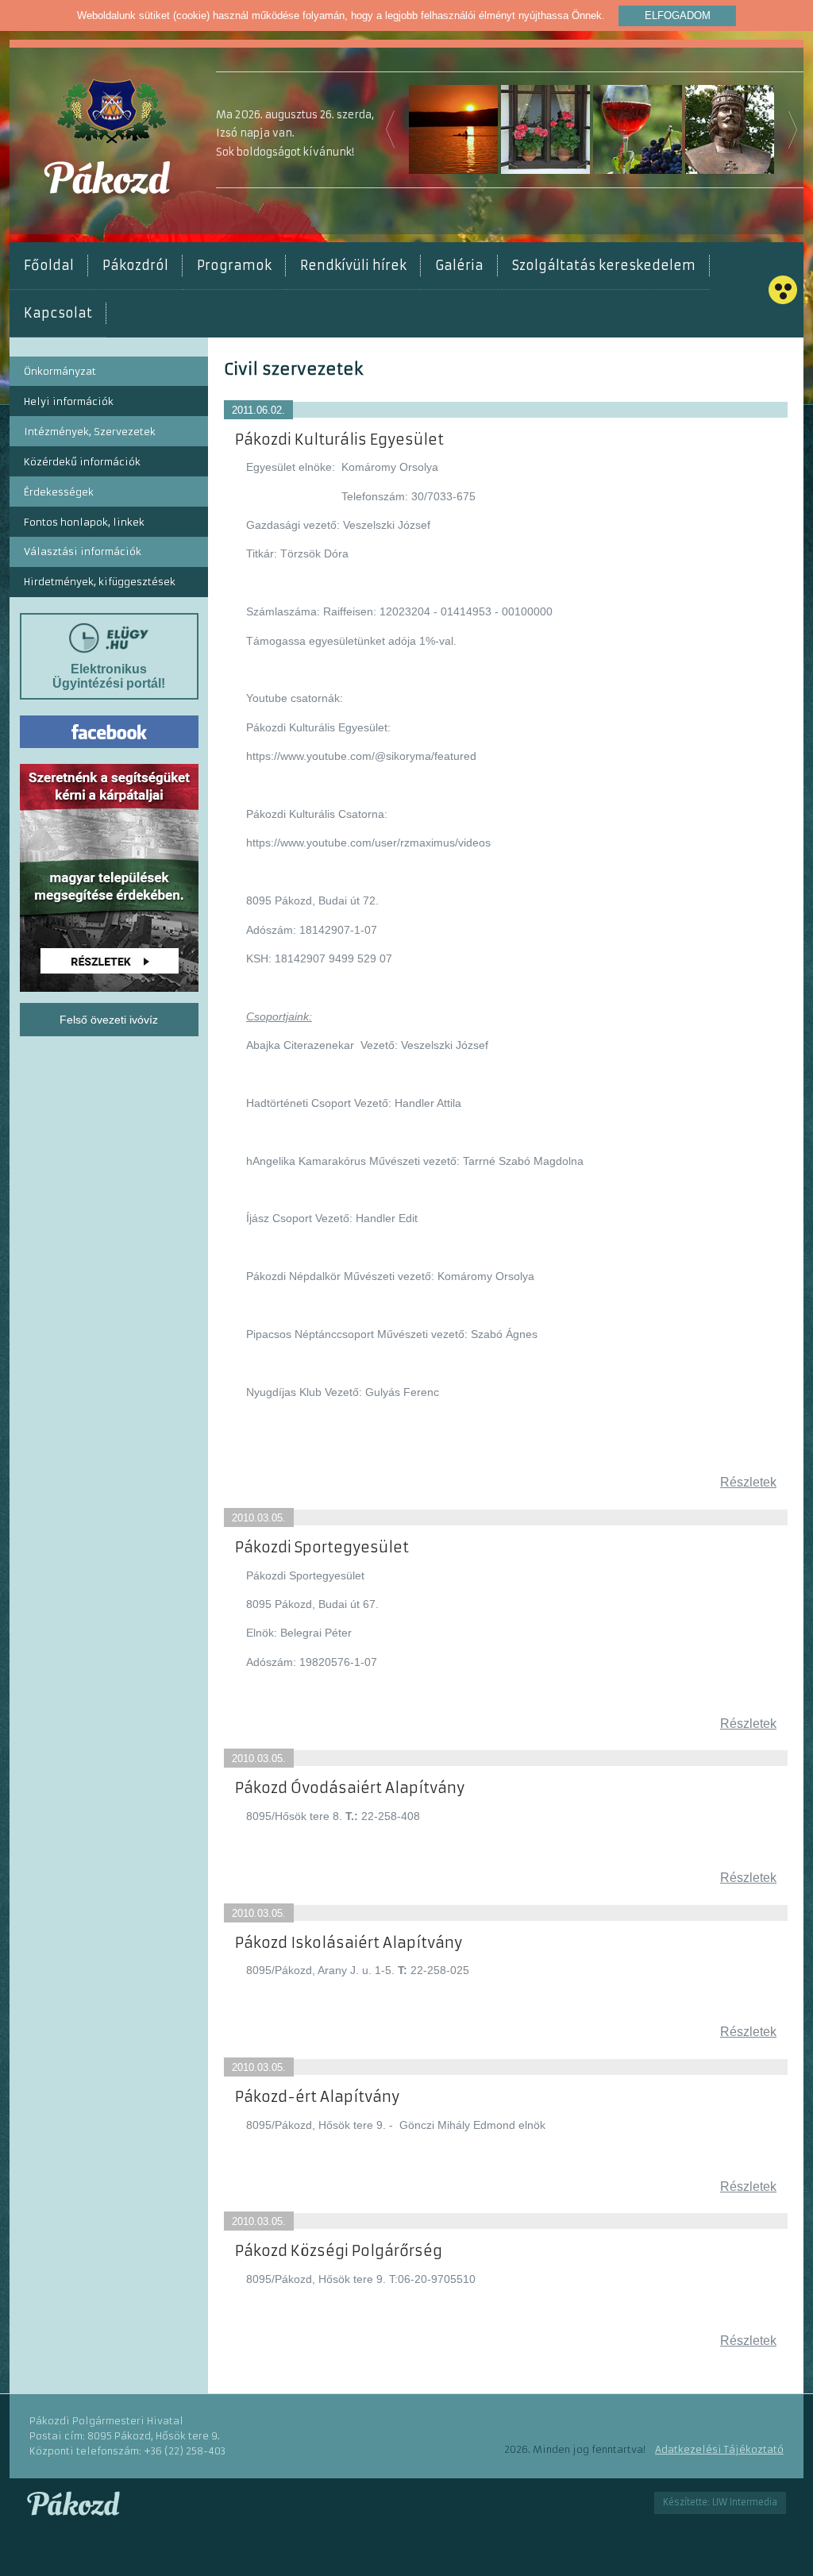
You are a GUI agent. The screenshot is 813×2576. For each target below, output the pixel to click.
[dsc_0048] (453, 129)
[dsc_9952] (545, 129)
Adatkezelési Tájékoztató (719, 2449)
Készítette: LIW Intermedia (720, 2502)
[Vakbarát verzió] (783, 290)
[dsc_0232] (638, 129)
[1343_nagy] (730, 129)
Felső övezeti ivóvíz (109, 1020)
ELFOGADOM (678, 15)
